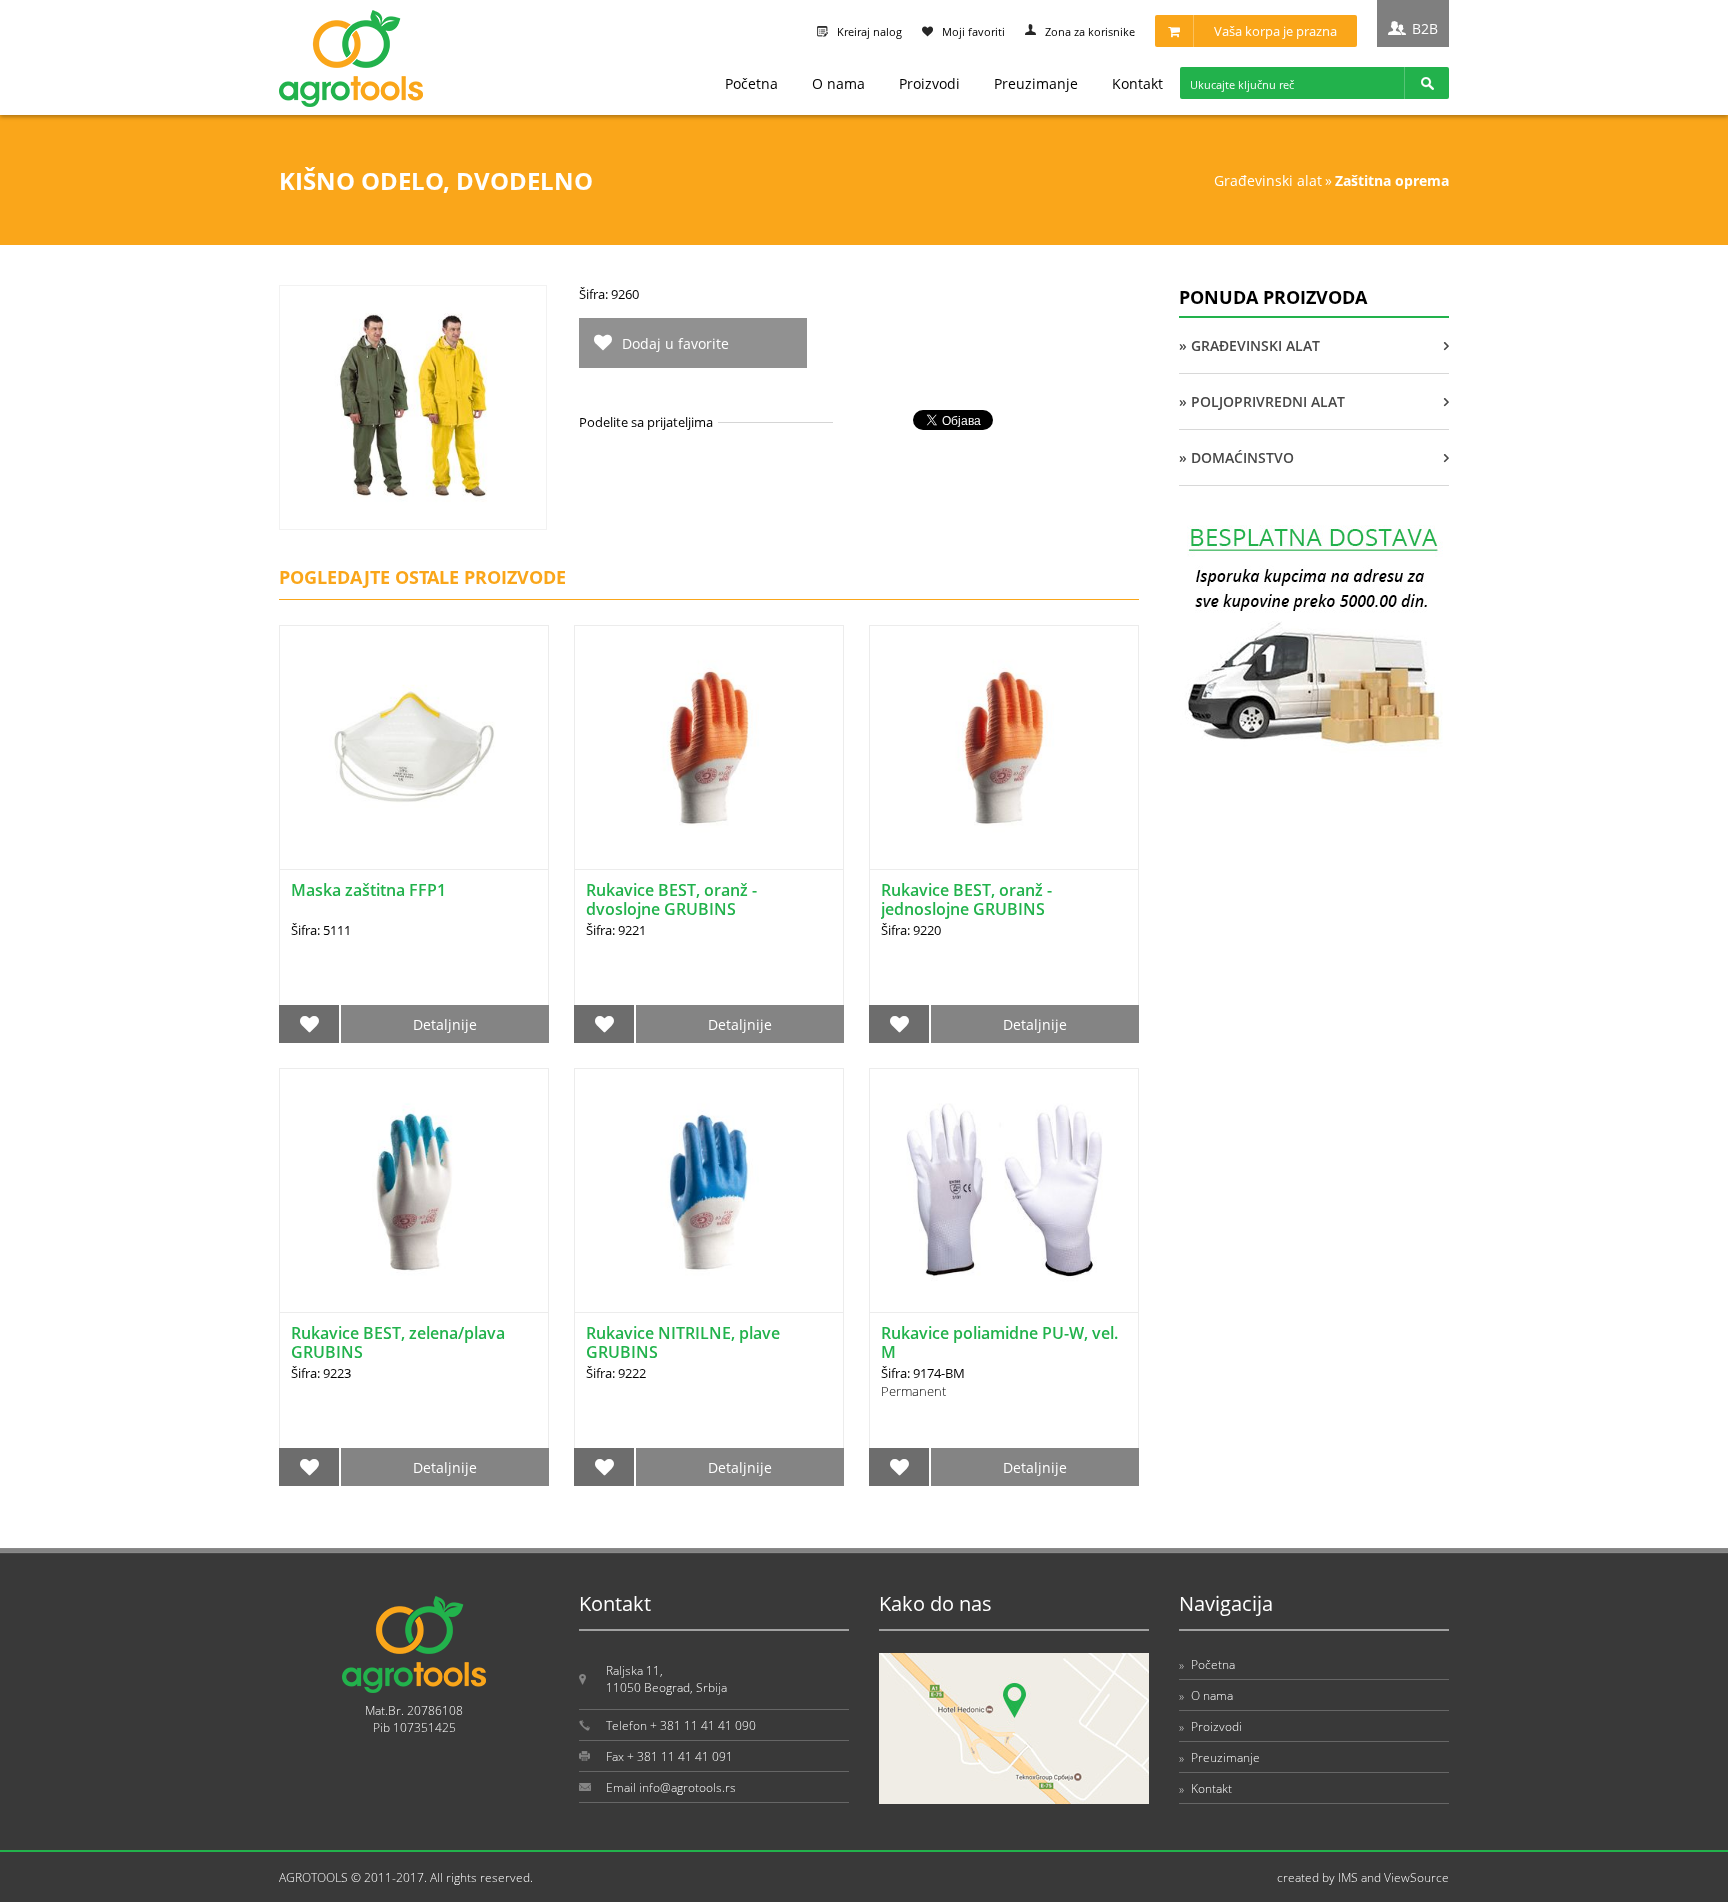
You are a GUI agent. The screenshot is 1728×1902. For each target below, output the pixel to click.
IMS (1348, 1877)
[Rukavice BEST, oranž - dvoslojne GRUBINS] (709, 747)
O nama (838, 83)
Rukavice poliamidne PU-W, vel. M (999, 1342)
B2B (1425, 28)
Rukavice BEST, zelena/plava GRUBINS (398, 1342)
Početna (751, 83)
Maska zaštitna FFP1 (368, 890)
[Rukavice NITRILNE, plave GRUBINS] (709, 1190)
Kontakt (1137, 83)
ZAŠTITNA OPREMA (1392, 180)
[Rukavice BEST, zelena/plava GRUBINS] (414, 1190)
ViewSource (1416, 1877)
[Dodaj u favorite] (309, 1024)
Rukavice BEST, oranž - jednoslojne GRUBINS (966, 899)
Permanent (913, 1391)
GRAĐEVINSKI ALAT (1268, 180)
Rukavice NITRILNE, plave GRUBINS (683, 1342)
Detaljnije (445, 1024)
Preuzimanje (1036, 83)
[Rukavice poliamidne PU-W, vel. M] (1004, 1190)
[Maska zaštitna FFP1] (414, 747)
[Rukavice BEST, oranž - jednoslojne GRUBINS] (1004, 747)
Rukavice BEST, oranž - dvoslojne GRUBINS (671, 899)
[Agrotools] (351, 102)
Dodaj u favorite (675, 343)
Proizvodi (929, 83)
